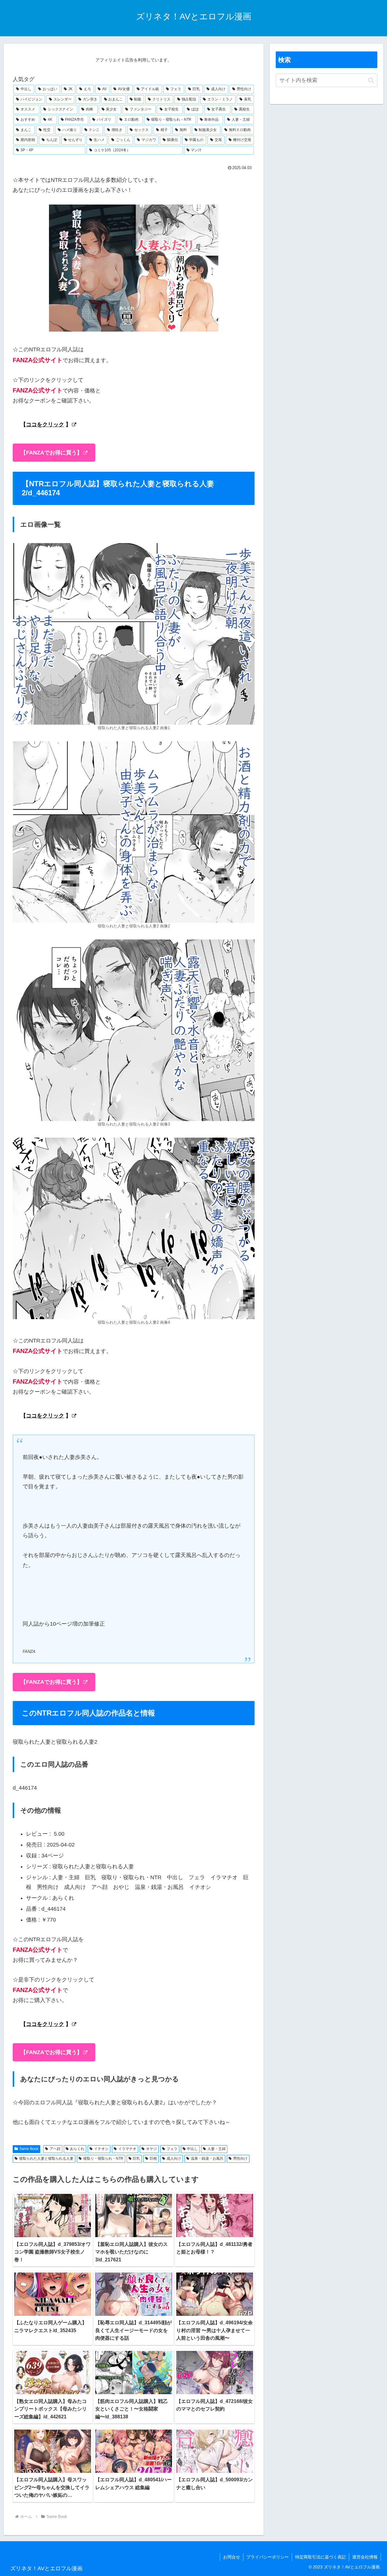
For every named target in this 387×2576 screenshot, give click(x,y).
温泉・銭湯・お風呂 (207, 2158)
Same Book (29, 2149)
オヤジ (151, 2149)
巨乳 (136, 2158)
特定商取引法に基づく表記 (320, 2557)
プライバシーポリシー (268, 2557)
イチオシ (101, 2149)
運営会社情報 (365, 2557)
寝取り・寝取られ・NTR (103, 2158)
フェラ (172, 2149)
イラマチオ (127, 2149)
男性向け (240, 2158)
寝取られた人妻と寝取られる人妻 (46, 2158)
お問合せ (232, 2557)
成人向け (174, 2158)
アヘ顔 (55, 2149)
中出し (192, 2149)
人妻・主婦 (216, 2149)
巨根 (153, 2158)
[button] (371, 80)
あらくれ (77, 2149)
